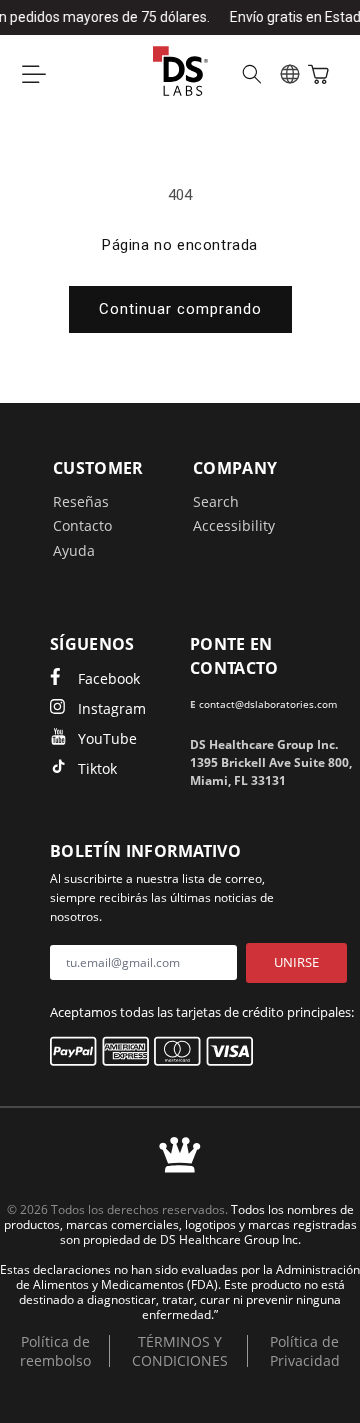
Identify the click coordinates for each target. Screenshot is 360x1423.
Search (216, 501)
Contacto (82, 525)
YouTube (107, 738)
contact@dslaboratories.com (268, 704)
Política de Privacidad (305, 1351)
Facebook (109, 678)
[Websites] (290, 74)
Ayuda (74, 550)
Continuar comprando (180, 309)
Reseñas (81, 501)
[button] (34, 74)
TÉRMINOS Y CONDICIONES (180, 1351)
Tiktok (97, 768)
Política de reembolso (55, 1351)
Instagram (112, 708)
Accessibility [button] (234, 525)
